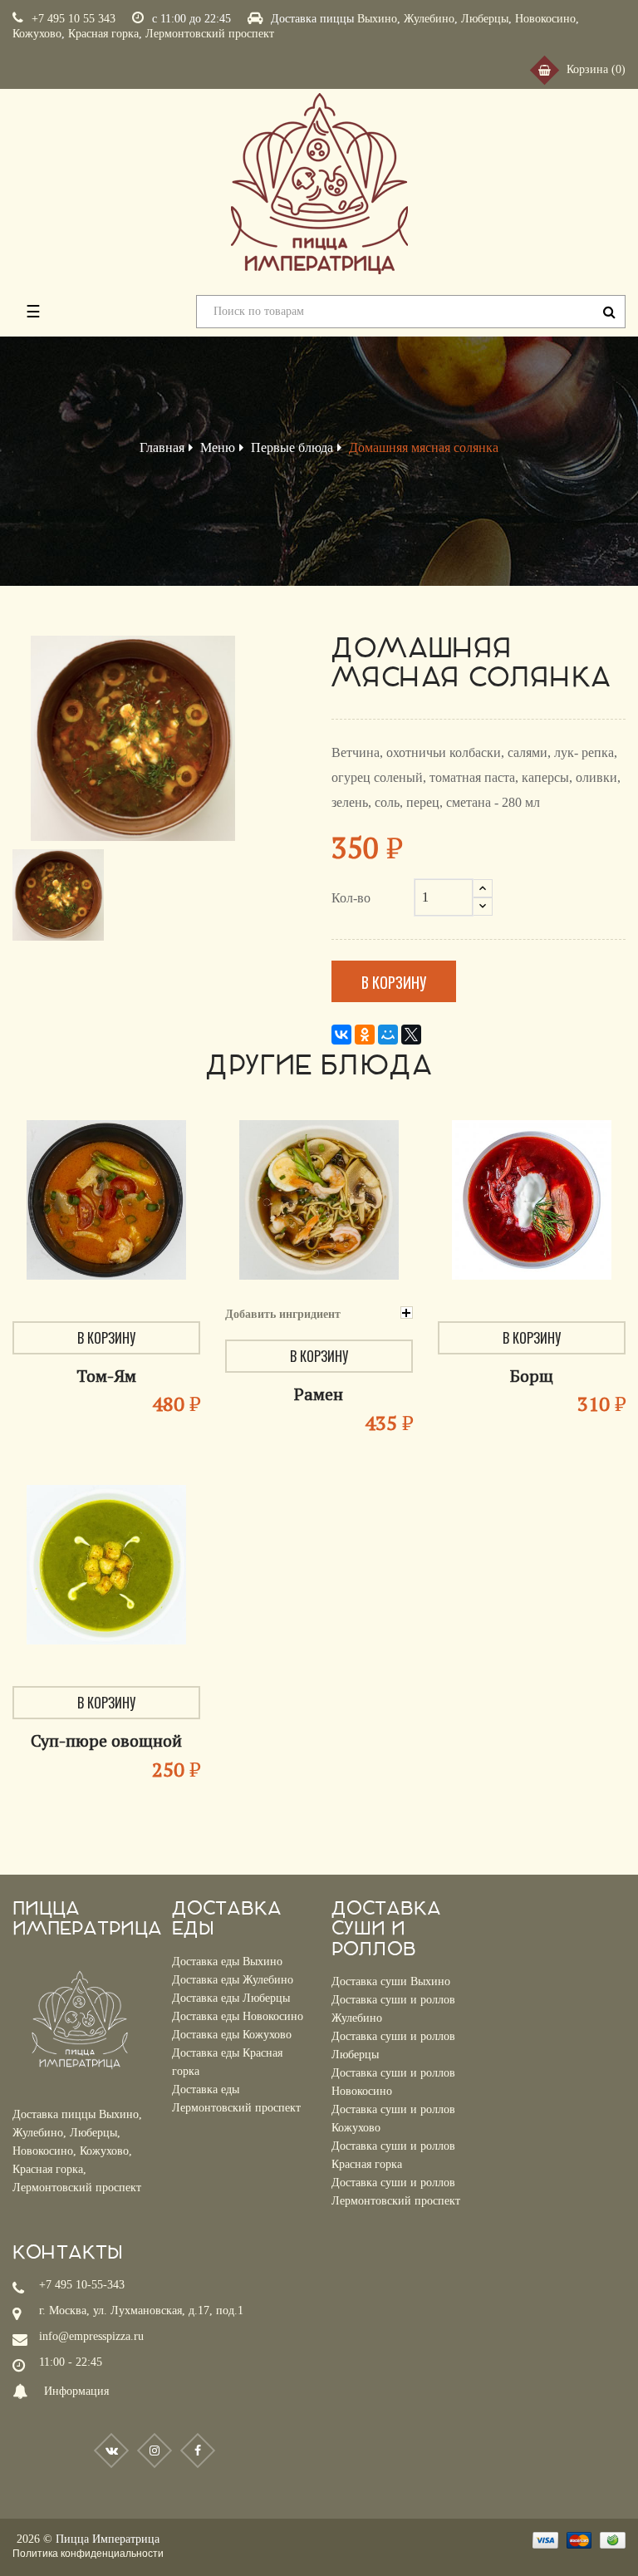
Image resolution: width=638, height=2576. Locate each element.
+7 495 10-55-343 (82, 2285)
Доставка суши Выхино (391, 1981)
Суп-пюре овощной (106, 1740)
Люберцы (485, 19)
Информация (76, 2391)
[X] (411, 1035)
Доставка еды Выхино (227, 1961)
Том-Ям (106, 1376)
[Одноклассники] (365, 1035)
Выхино (377, 19)
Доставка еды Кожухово (232, 2035)
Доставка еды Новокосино (238, 2016)
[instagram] (155, 2451)
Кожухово (37, 34)
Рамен (319, 1394)
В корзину (394, 982)
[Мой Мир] (388, 1035)
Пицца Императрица (108, 2539)
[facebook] (198, 2451)
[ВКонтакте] (341, 1035)
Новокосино (545, 19)
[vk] (111, 2451)
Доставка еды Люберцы (231, 1998)
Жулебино (429, 19)
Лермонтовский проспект (210, 34)
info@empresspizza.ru (91, 2336)
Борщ (532, 1376)
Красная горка (103, 34)
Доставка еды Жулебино (233, 1980)
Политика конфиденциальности (88, 2554)
